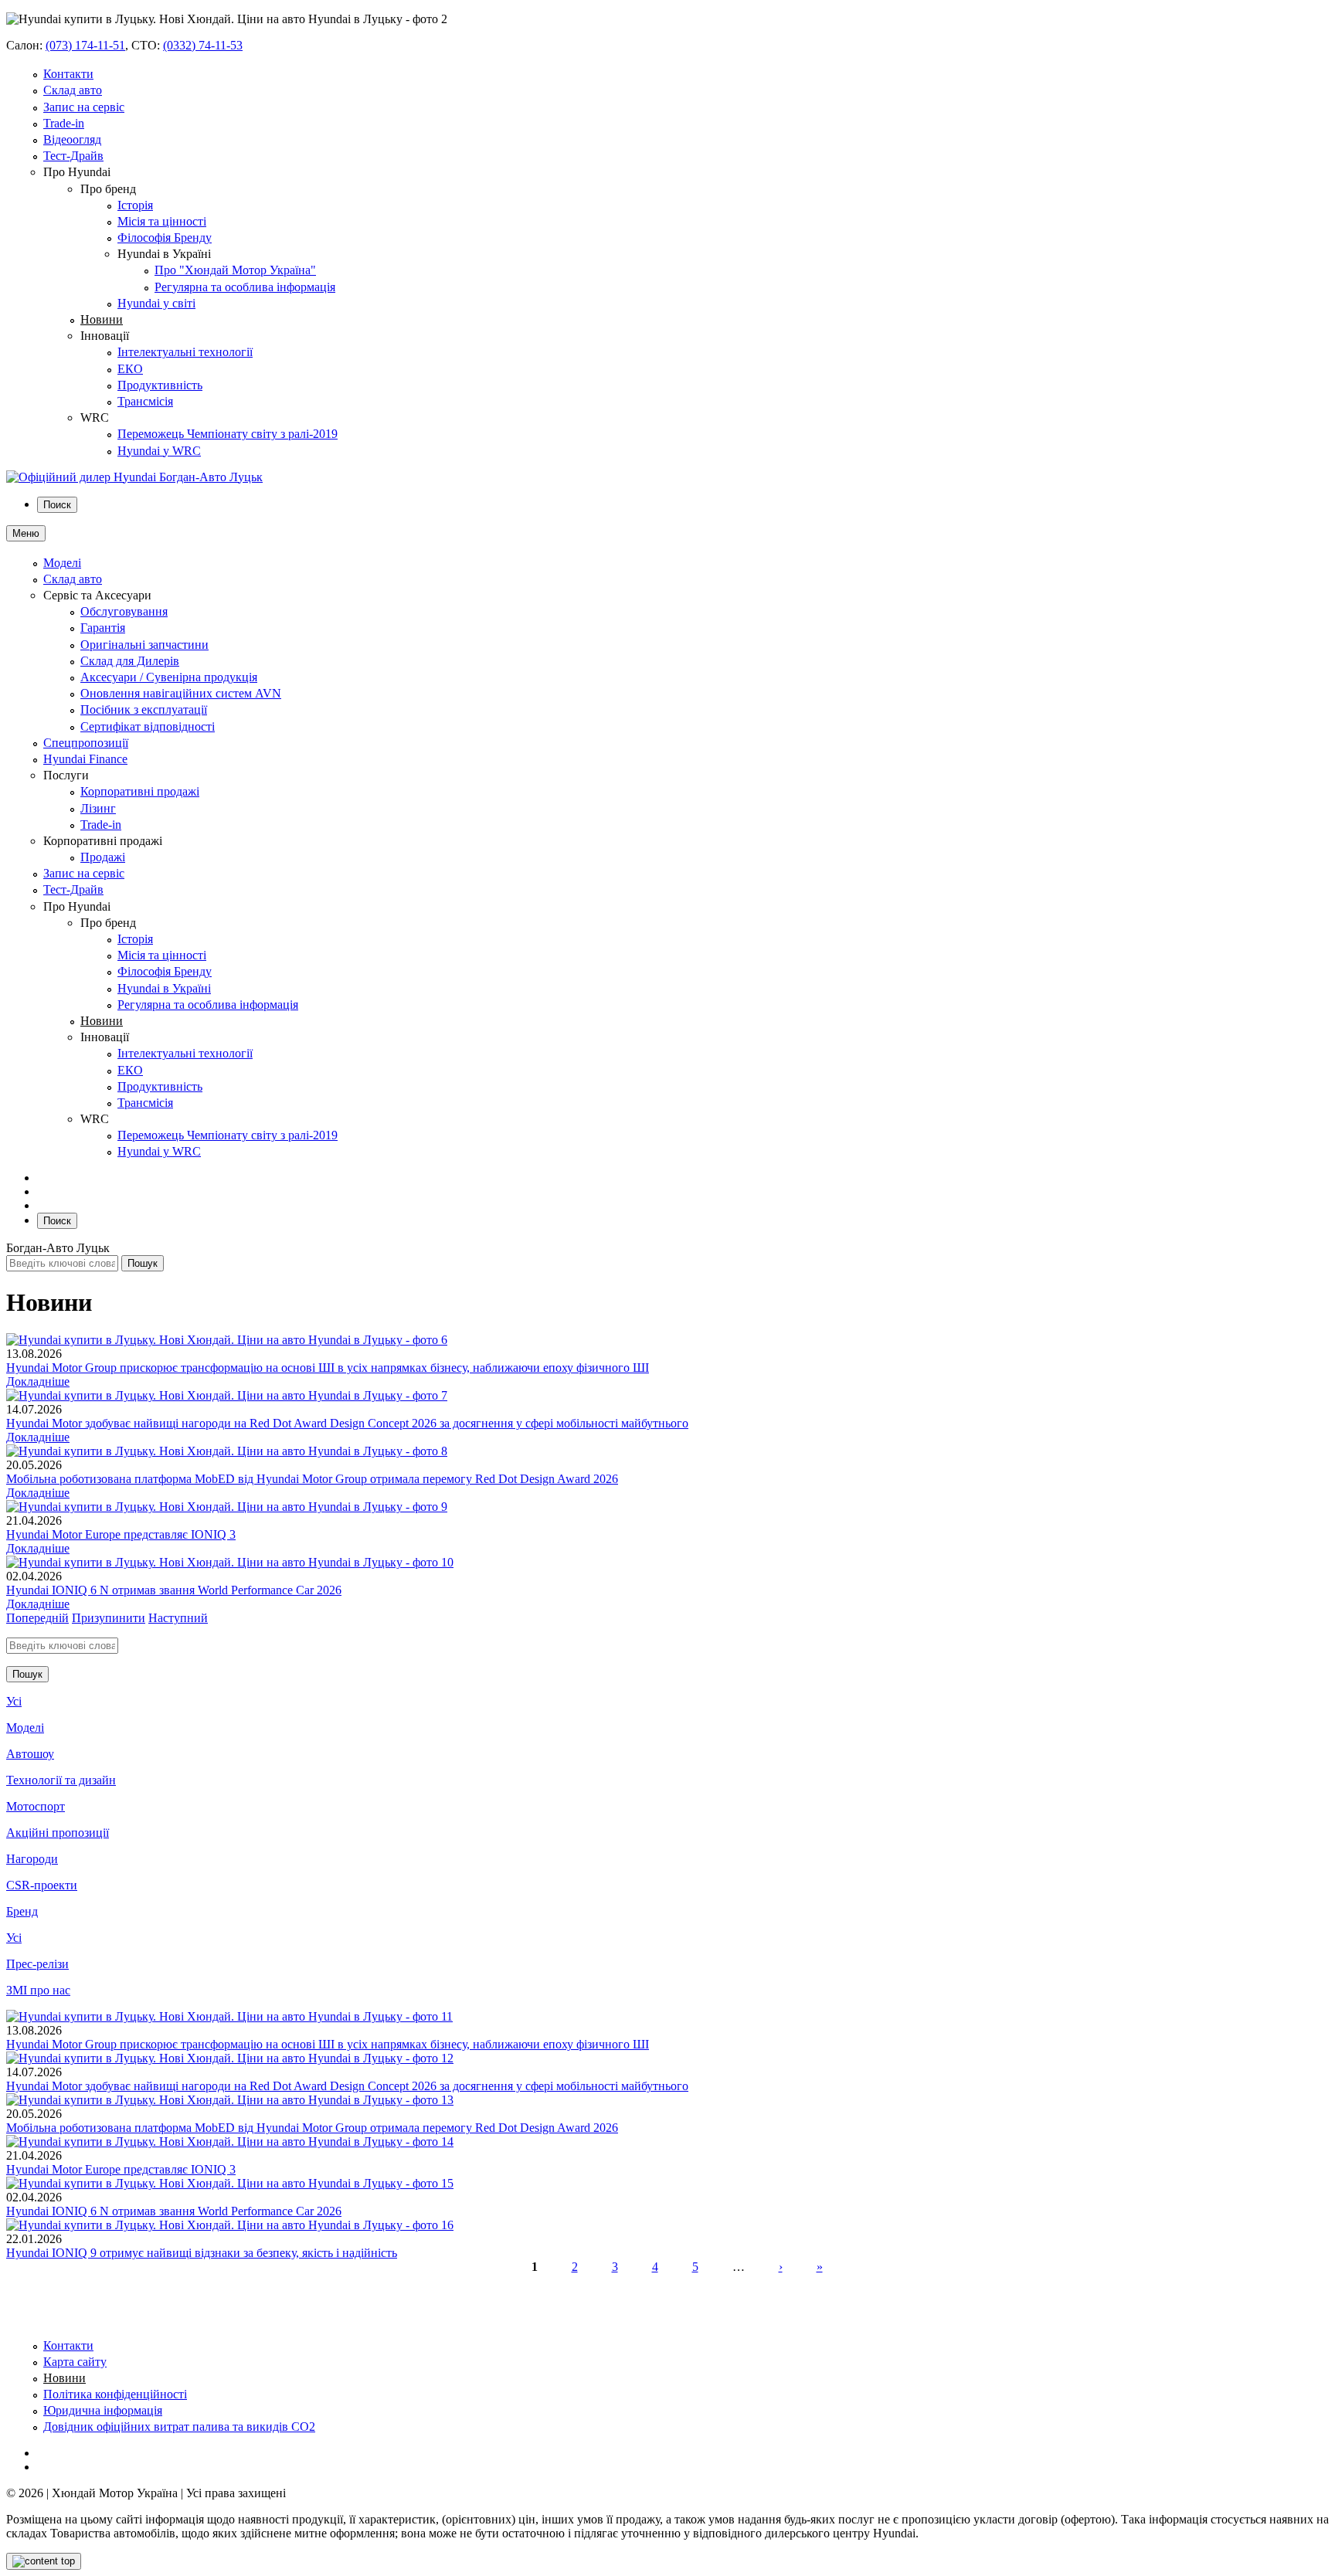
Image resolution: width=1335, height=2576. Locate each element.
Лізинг (98, 808)
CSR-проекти (42, 1885)
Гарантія (103, 628)
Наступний (178, 1618)
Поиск (57, 505)
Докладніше (38, 1381)
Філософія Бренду (165, 238)
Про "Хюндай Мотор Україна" (235, 270)
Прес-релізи (37, 1964)
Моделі (62, 563)
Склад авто (73, 90)
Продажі (103, 857)
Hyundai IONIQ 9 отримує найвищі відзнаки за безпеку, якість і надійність (202, 2253)
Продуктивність (160, 385)
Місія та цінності (162, 221)
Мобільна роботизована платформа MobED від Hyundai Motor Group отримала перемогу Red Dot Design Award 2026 (312, 1479)
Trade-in (64, 123)
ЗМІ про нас (38, 1990)
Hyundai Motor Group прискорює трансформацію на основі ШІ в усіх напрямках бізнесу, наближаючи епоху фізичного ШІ (328, 1368)
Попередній (37, 1618)
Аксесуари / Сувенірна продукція (169, 677)
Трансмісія (145, 401)
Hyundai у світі (156, 303)
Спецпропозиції (86, 743)
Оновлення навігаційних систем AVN (181, 693)
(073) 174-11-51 (85, 45)
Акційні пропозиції (58, 1833)
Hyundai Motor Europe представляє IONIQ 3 (121, 1534)
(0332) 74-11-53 (203, 45)
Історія (135, 205)
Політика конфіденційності (115, 2394)
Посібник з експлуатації (144, 709)
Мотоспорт (36, 1806)
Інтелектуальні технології (185, 352)
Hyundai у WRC (159, 451)
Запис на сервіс (84, 107)
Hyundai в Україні (164, 988)
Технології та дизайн (61, 1780)
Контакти (68, 74)
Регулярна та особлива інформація (245, 287)
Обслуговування (124, 611)
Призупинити (109, 1618)
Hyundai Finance (85, 759)
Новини (102, 319)
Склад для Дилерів (130, 661)
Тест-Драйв (73, 156)
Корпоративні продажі (140, 791)
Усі (14, 1701)
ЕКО (130, 369)
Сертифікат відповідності (148, 726)
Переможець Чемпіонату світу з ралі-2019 (228, 434)
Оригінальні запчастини (144, 645)
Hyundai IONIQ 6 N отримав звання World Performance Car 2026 (174, 1590)
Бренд (22, 1911)
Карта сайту (75, 2362)
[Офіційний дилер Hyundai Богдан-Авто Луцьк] (134, 477)
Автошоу (30, 1754)
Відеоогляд (72, 139)
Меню (26, 533)
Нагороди (32, 1859)
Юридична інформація (103, 2410)
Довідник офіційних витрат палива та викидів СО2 (179, 2427)
